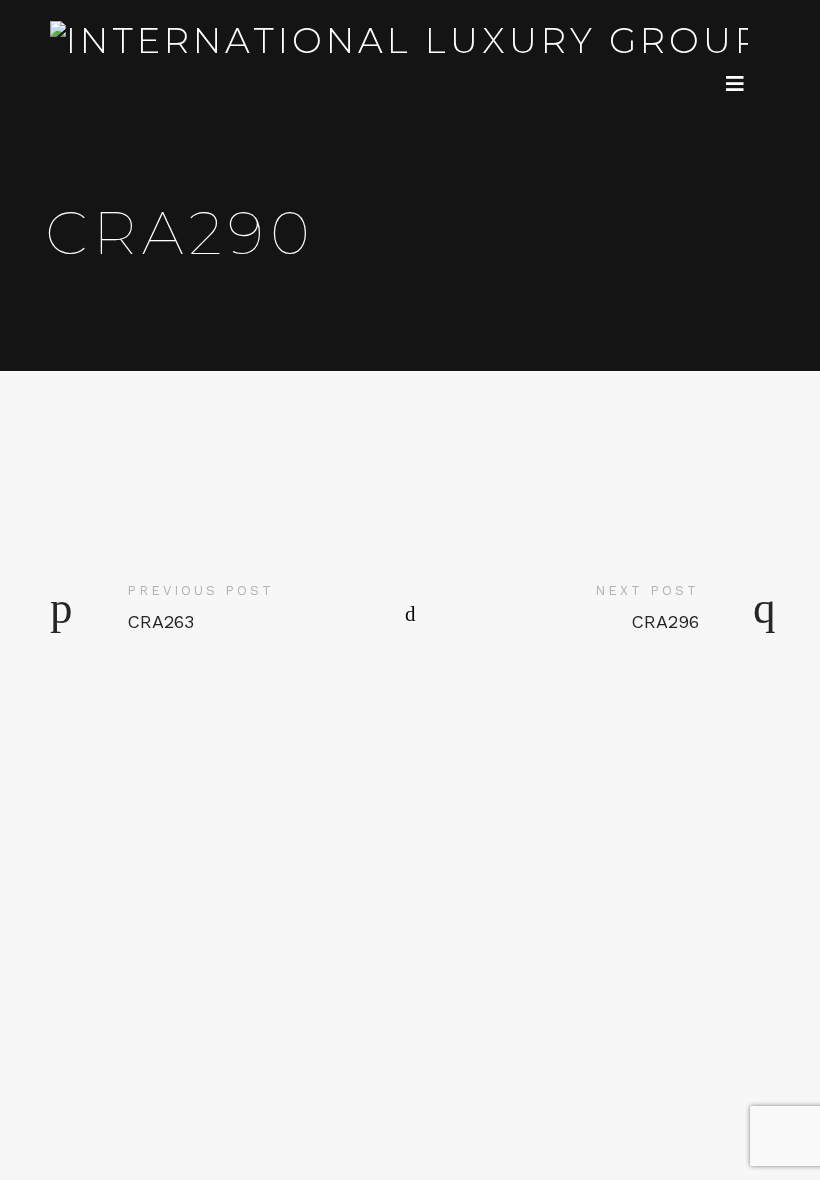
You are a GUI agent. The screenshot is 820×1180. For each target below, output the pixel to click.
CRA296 (665, 621)
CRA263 (160, 621)
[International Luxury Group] (404, 40)
